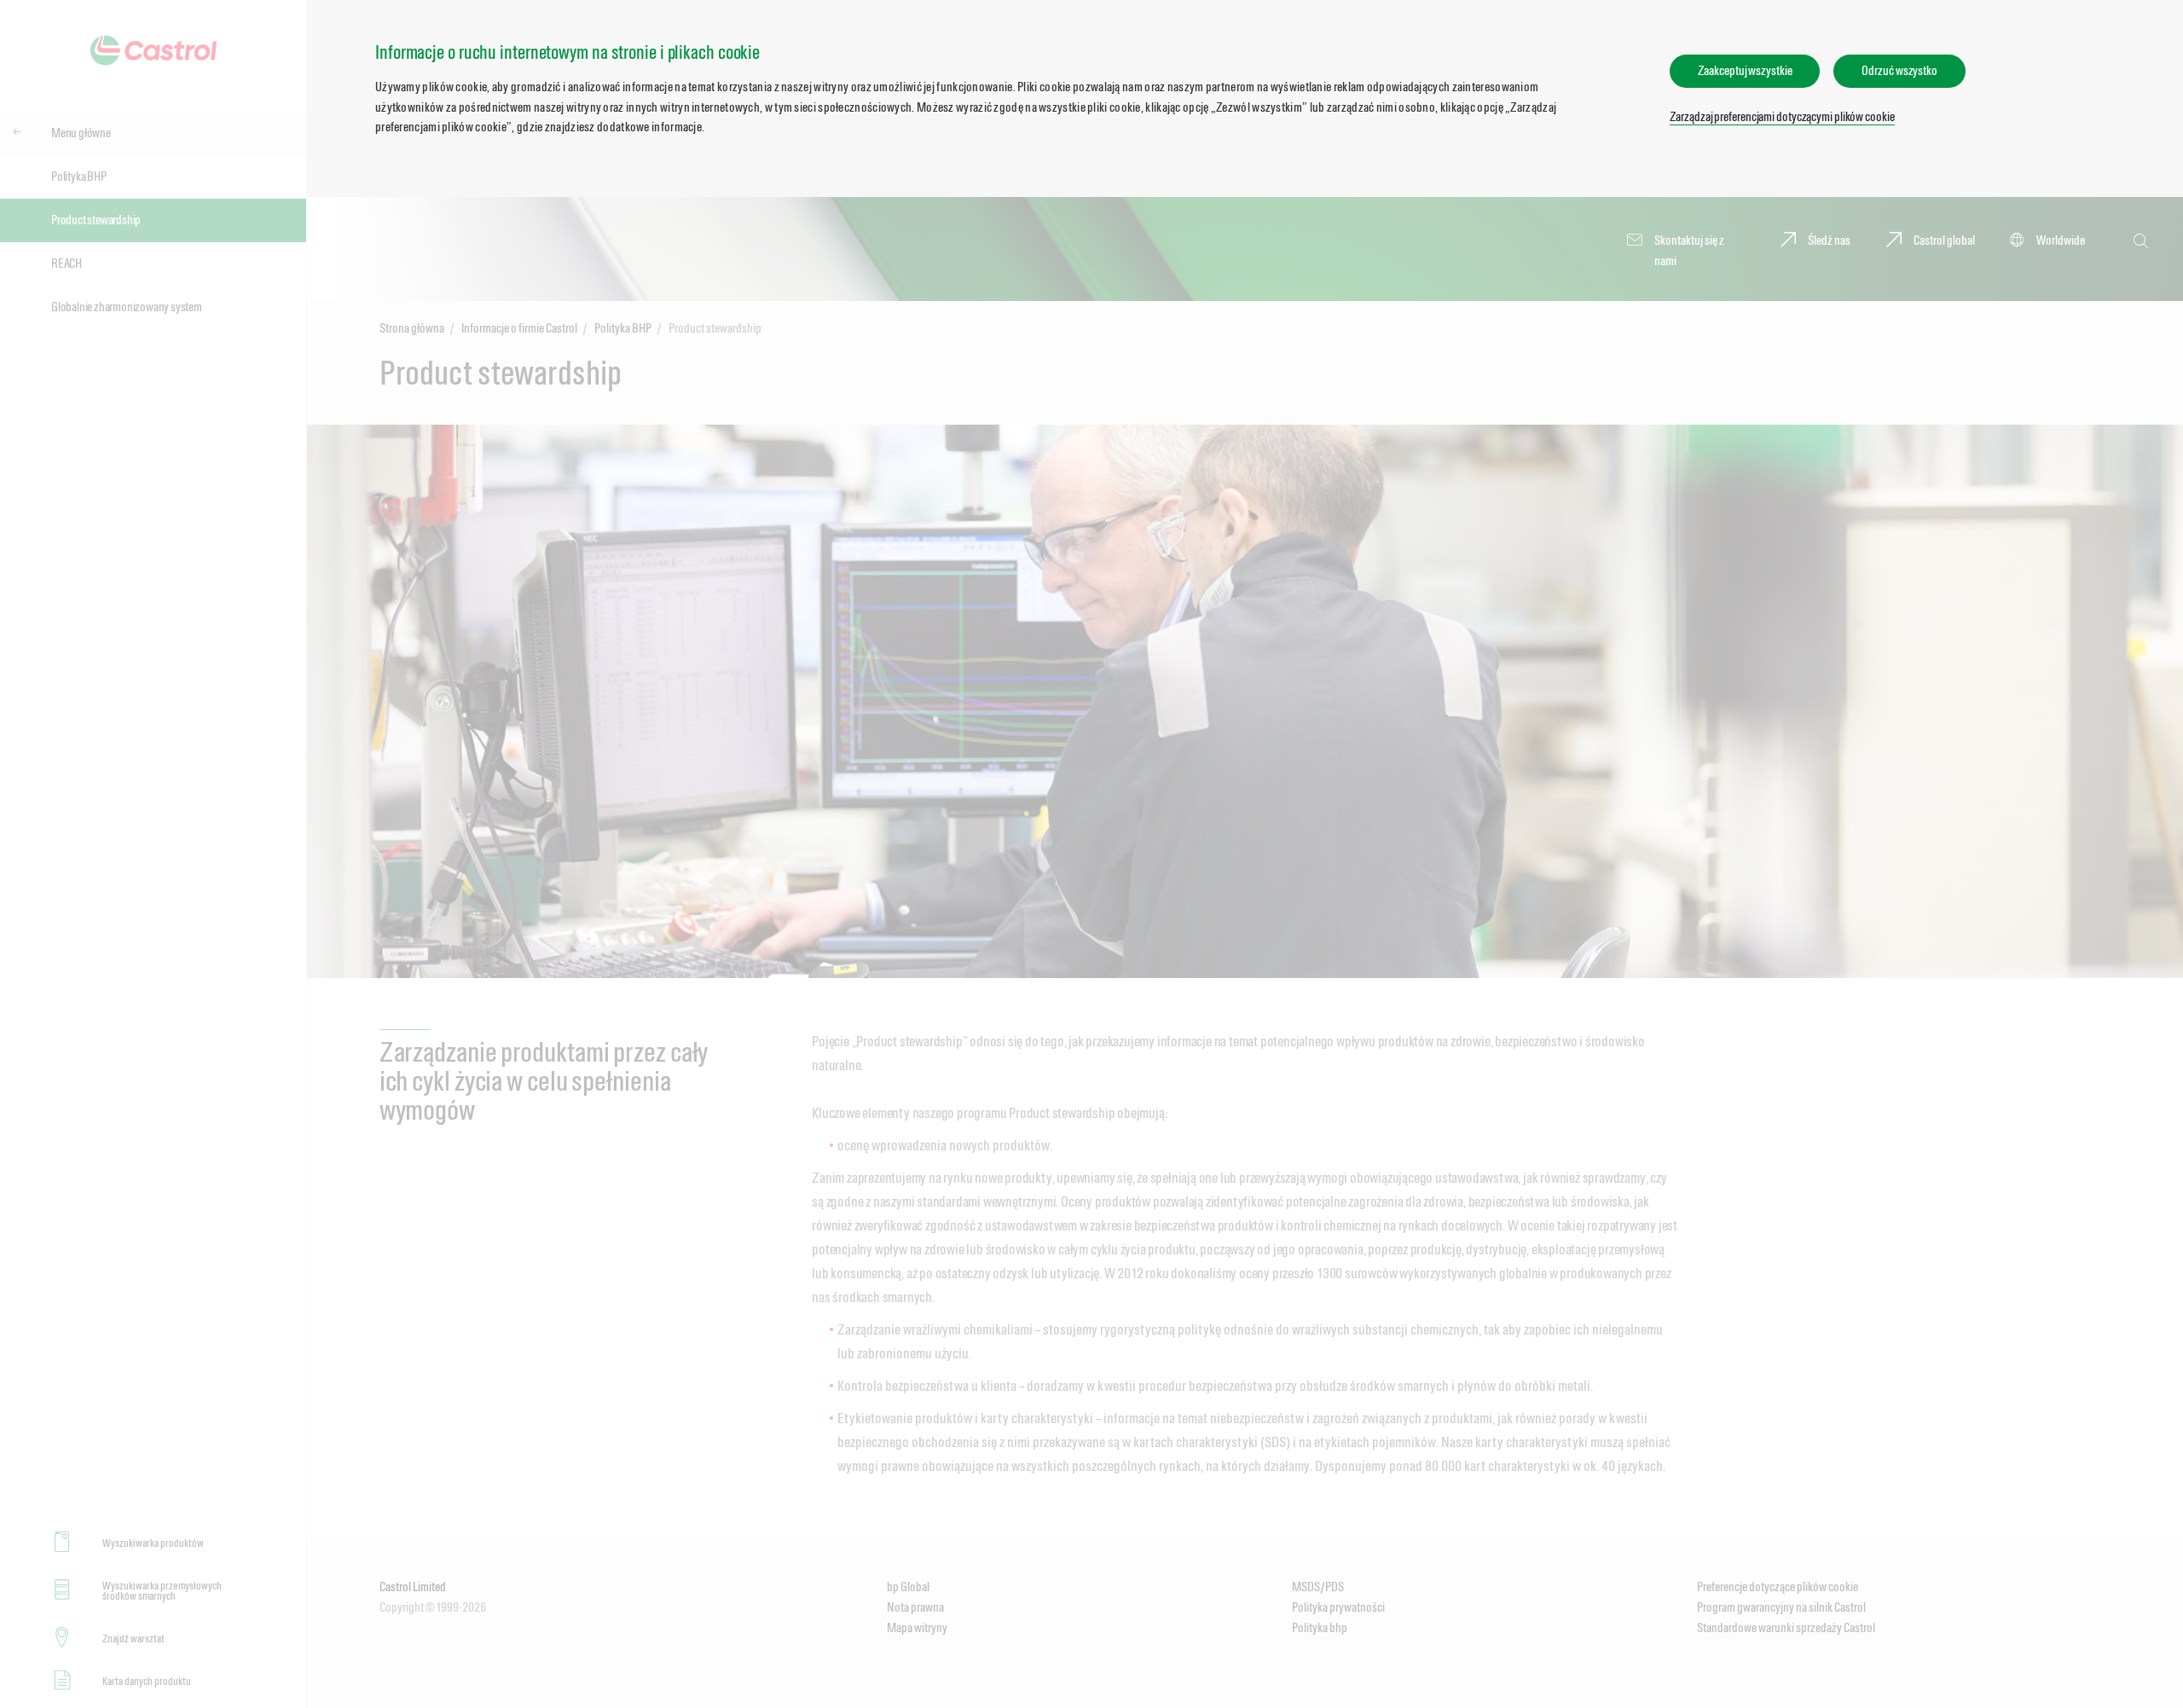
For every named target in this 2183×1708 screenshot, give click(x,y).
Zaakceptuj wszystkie (1745, 70)
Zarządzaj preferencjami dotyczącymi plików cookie (1782, 116)
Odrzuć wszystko (1899, 70)
